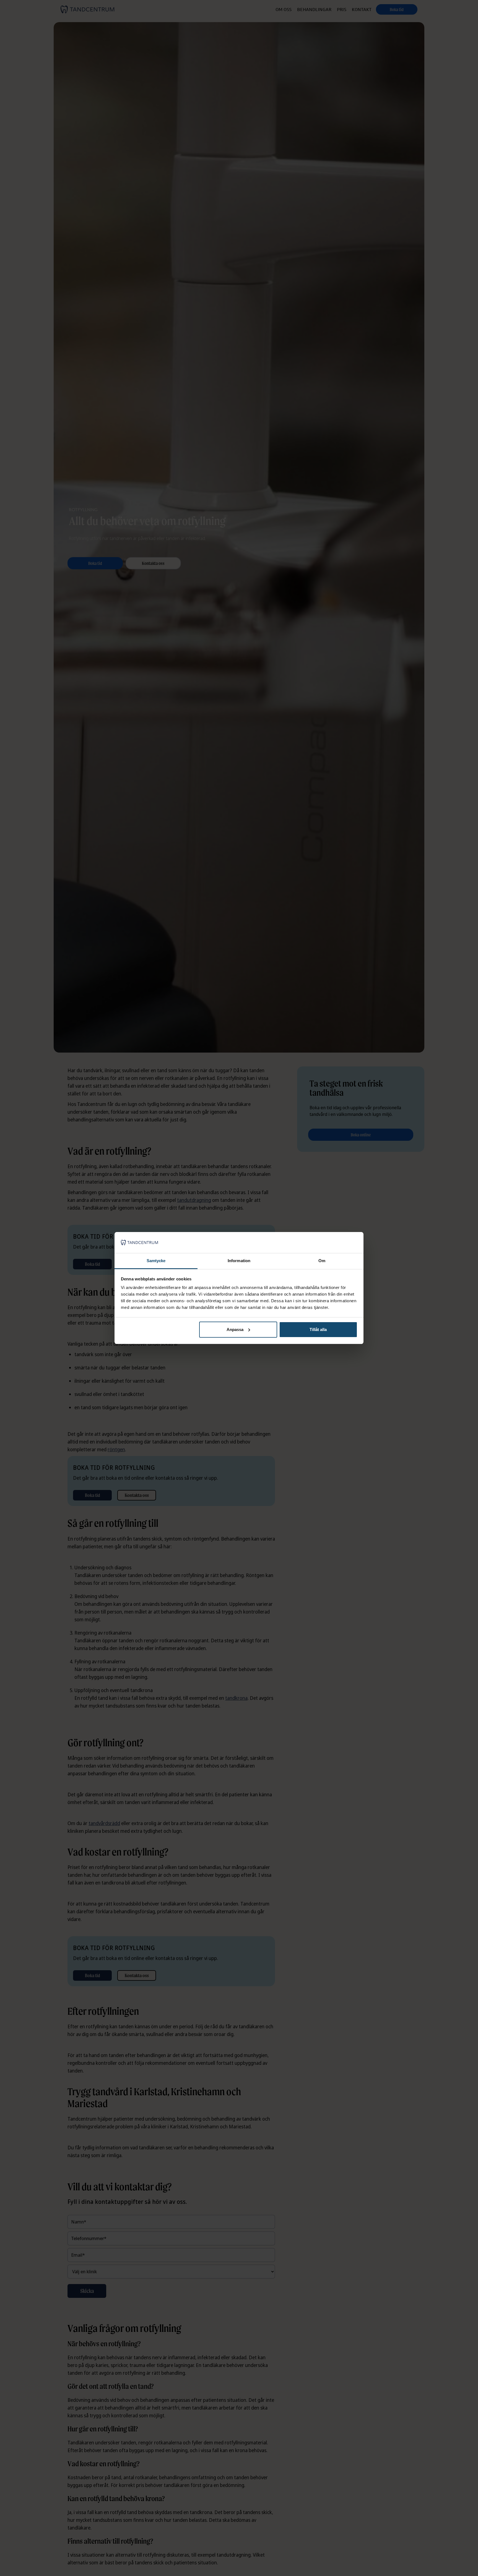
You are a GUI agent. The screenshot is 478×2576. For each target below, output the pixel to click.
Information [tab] (239, 1261)
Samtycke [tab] (156, 1261)
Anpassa (235, 1329)
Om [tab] (322, 1261)
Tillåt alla (318, 1329)
